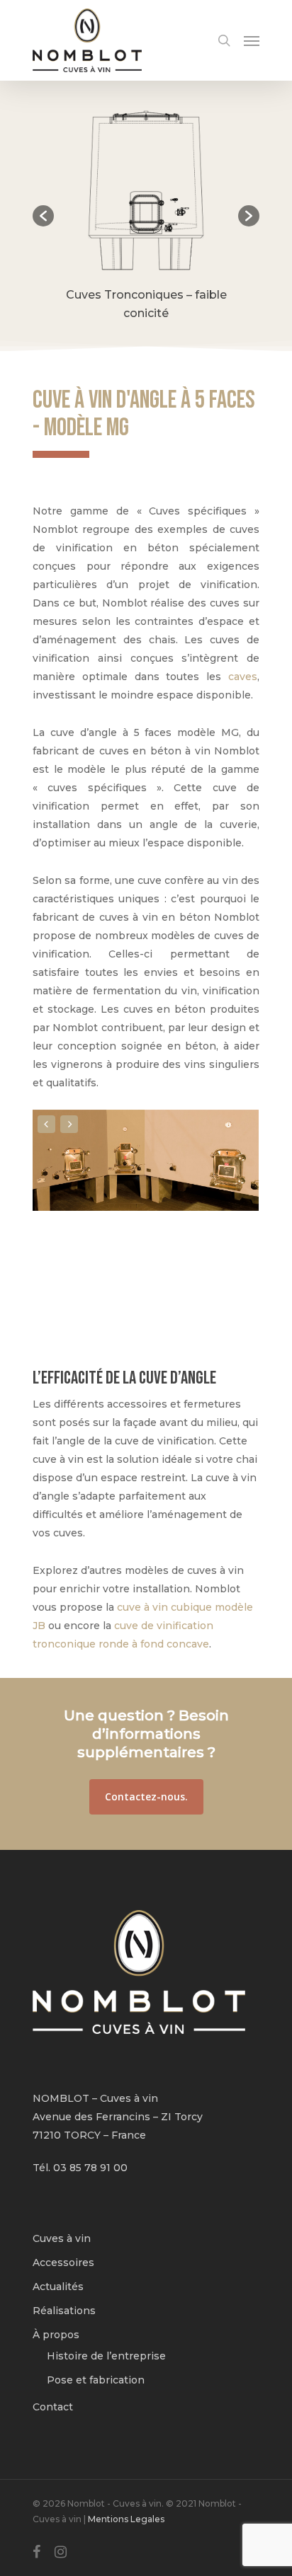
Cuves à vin (62, 2238)
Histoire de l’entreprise (106, 2356)
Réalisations (64, 2311)
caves (243, 677)
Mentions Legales (126, 2519)
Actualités (58, 2287)
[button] (43, 216)
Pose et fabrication (96, 2380)
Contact (53, 2407)
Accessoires (63, 2262)
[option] (146, 216)
